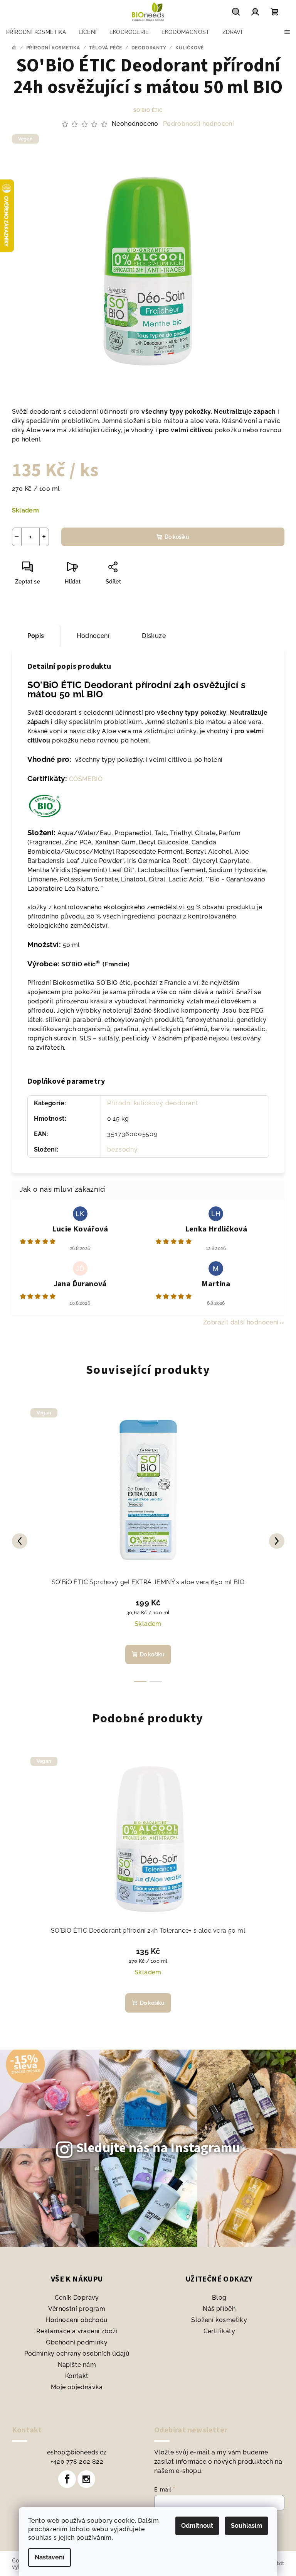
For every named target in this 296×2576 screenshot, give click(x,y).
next (277, 1541)
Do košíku (177, 537)
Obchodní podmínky (77, 2342)
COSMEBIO (86, 779)
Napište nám (77, 2365)
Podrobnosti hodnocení (198, 124)
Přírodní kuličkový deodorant (152, 1103)
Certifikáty (219, 2331)
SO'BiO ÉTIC (148, 110)
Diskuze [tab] (154, 636)
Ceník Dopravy (77, 2298)
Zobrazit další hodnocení (241, 1322)
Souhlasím (246, 2526)
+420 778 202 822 (77, 2462)
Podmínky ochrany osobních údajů (77, 2354)
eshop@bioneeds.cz (77, 2452)
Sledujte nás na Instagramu (158, 2148)
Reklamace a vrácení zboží (77, 2331)
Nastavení (50, 2557)
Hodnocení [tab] (93, 636)
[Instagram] (86, 2479)
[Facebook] (67, 2479)
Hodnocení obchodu (77, 2320)
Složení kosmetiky (219, 2320)
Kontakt (77, 2376)
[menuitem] (36, 32)
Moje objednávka (77, 2387)
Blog (219, 2298)
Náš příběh (219, 2309)
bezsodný (122, 1149)
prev (20, 1541)
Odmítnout (197, 2526)
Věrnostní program (77, 2309)
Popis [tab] (36, 636)
